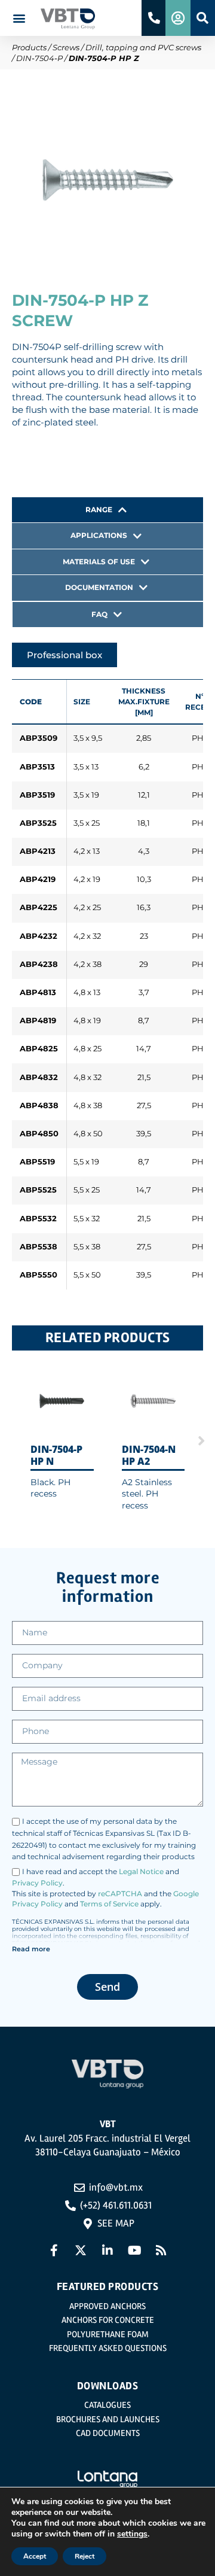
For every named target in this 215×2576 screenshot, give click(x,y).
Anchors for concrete (108, 2320)
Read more (31, 1949)
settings (132, 2534)
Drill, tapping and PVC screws (143, 47)
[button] (19, 18)
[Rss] (161, 2250)
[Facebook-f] (54, 2250)
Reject (85, 2556)
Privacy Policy (37, 1883)
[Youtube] (134, 2250)
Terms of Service (109, 1904)
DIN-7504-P (39, 58)
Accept (35, 2556)
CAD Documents (108, 2433)
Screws (66, 47)
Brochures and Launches (108, 2419)
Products (29, 47)
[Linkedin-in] (107, 2250)
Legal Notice (141, 1871)
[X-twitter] (81, 2250)
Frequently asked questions (108, 2348)
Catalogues (107, 2405)
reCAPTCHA (120, 1894)
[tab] (107, 510)
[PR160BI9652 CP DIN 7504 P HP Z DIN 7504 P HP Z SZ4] (107, 180)
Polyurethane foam (108, 2334)
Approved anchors (107, 2306)
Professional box (64, 655)
